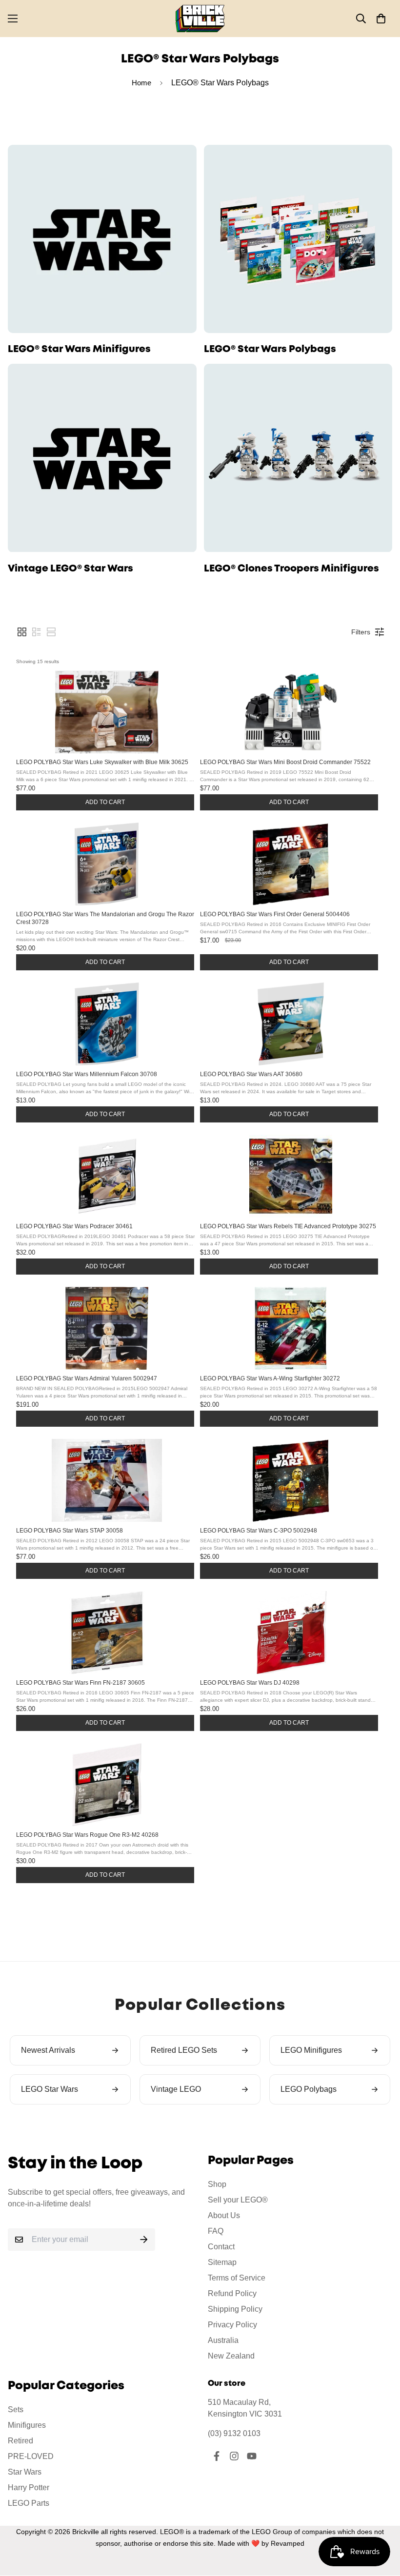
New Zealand (231, 2356)
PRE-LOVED (31, 2456)
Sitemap (222, 2262)
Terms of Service (237, 2278)
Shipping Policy (235, 2309)
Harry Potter (29, 2488)
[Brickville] (200, 19)
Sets (16, 2409)
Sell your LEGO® (238, 2200)
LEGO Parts (29, 2503)
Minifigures (27, 2425)
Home (141, 83)
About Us (224, 2215)
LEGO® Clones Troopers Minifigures (291, 569)
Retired (20, 2441)
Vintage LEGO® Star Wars (70, 569)
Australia (223, 2340)
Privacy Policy (232, 2325)
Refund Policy (232, 2293)
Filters (361, 632)
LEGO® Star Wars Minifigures (79, 349)
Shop (217, 2184)
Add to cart (105, 802)
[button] (381, 19)
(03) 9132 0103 (234, 2433)
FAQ (216, 2231)
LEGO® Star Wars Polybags (270, 349)
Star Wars (25, 2472)
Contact (221, 2247)
